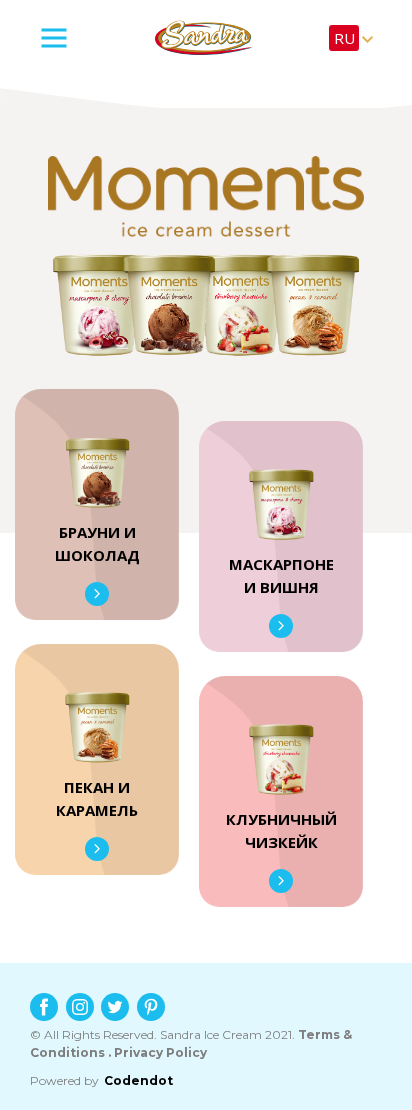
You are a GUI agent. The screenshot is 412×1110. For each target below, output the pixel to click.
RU (344, 38)
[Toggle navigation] (78, 38)
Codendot (138, 1080)
